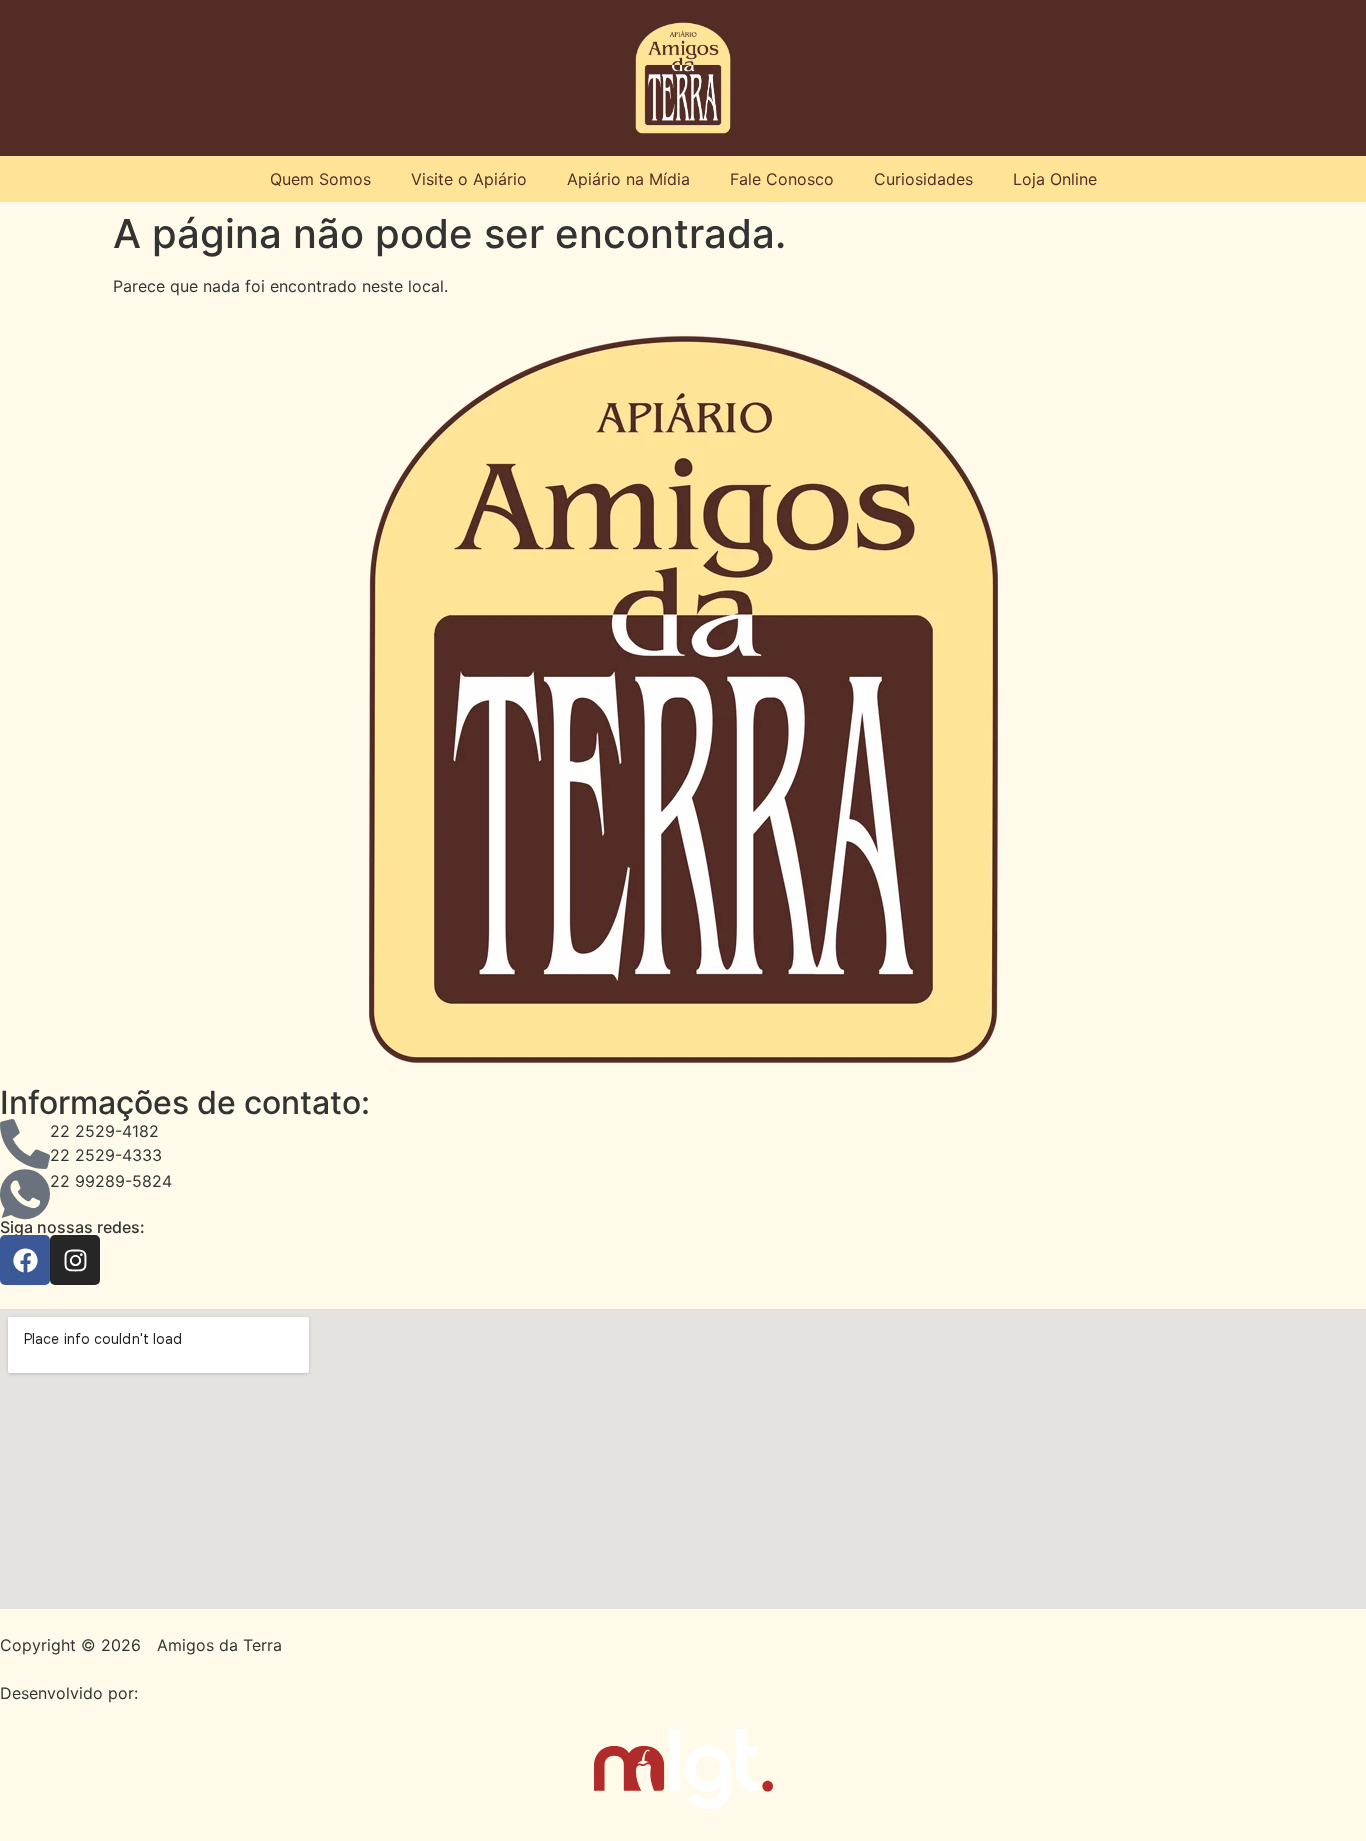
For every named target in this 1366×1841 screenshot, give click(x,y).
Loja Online (1055, 179)
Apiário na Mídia (628, 179)
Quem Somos (320, 179)
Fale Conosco (782, 179)
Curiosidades (923, 179)
